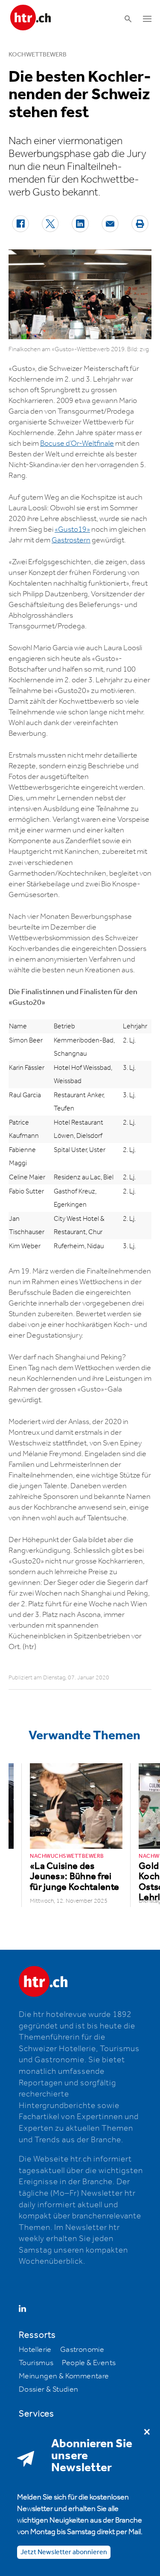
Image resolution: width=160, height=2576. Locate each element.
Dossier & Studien (49, 2389)
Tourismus (36, 2363)
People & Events (89, 2363)
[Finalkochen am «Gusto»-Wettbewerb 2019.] (80, 294)
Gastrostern (71, 540)
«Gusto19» (72, 530)
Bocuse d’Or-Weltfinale (77, 444)
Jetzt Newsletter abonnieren (64, 2552)
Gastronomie (82, 2350)
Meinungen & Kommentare (64, 2376)
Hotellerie (35, 2350)
